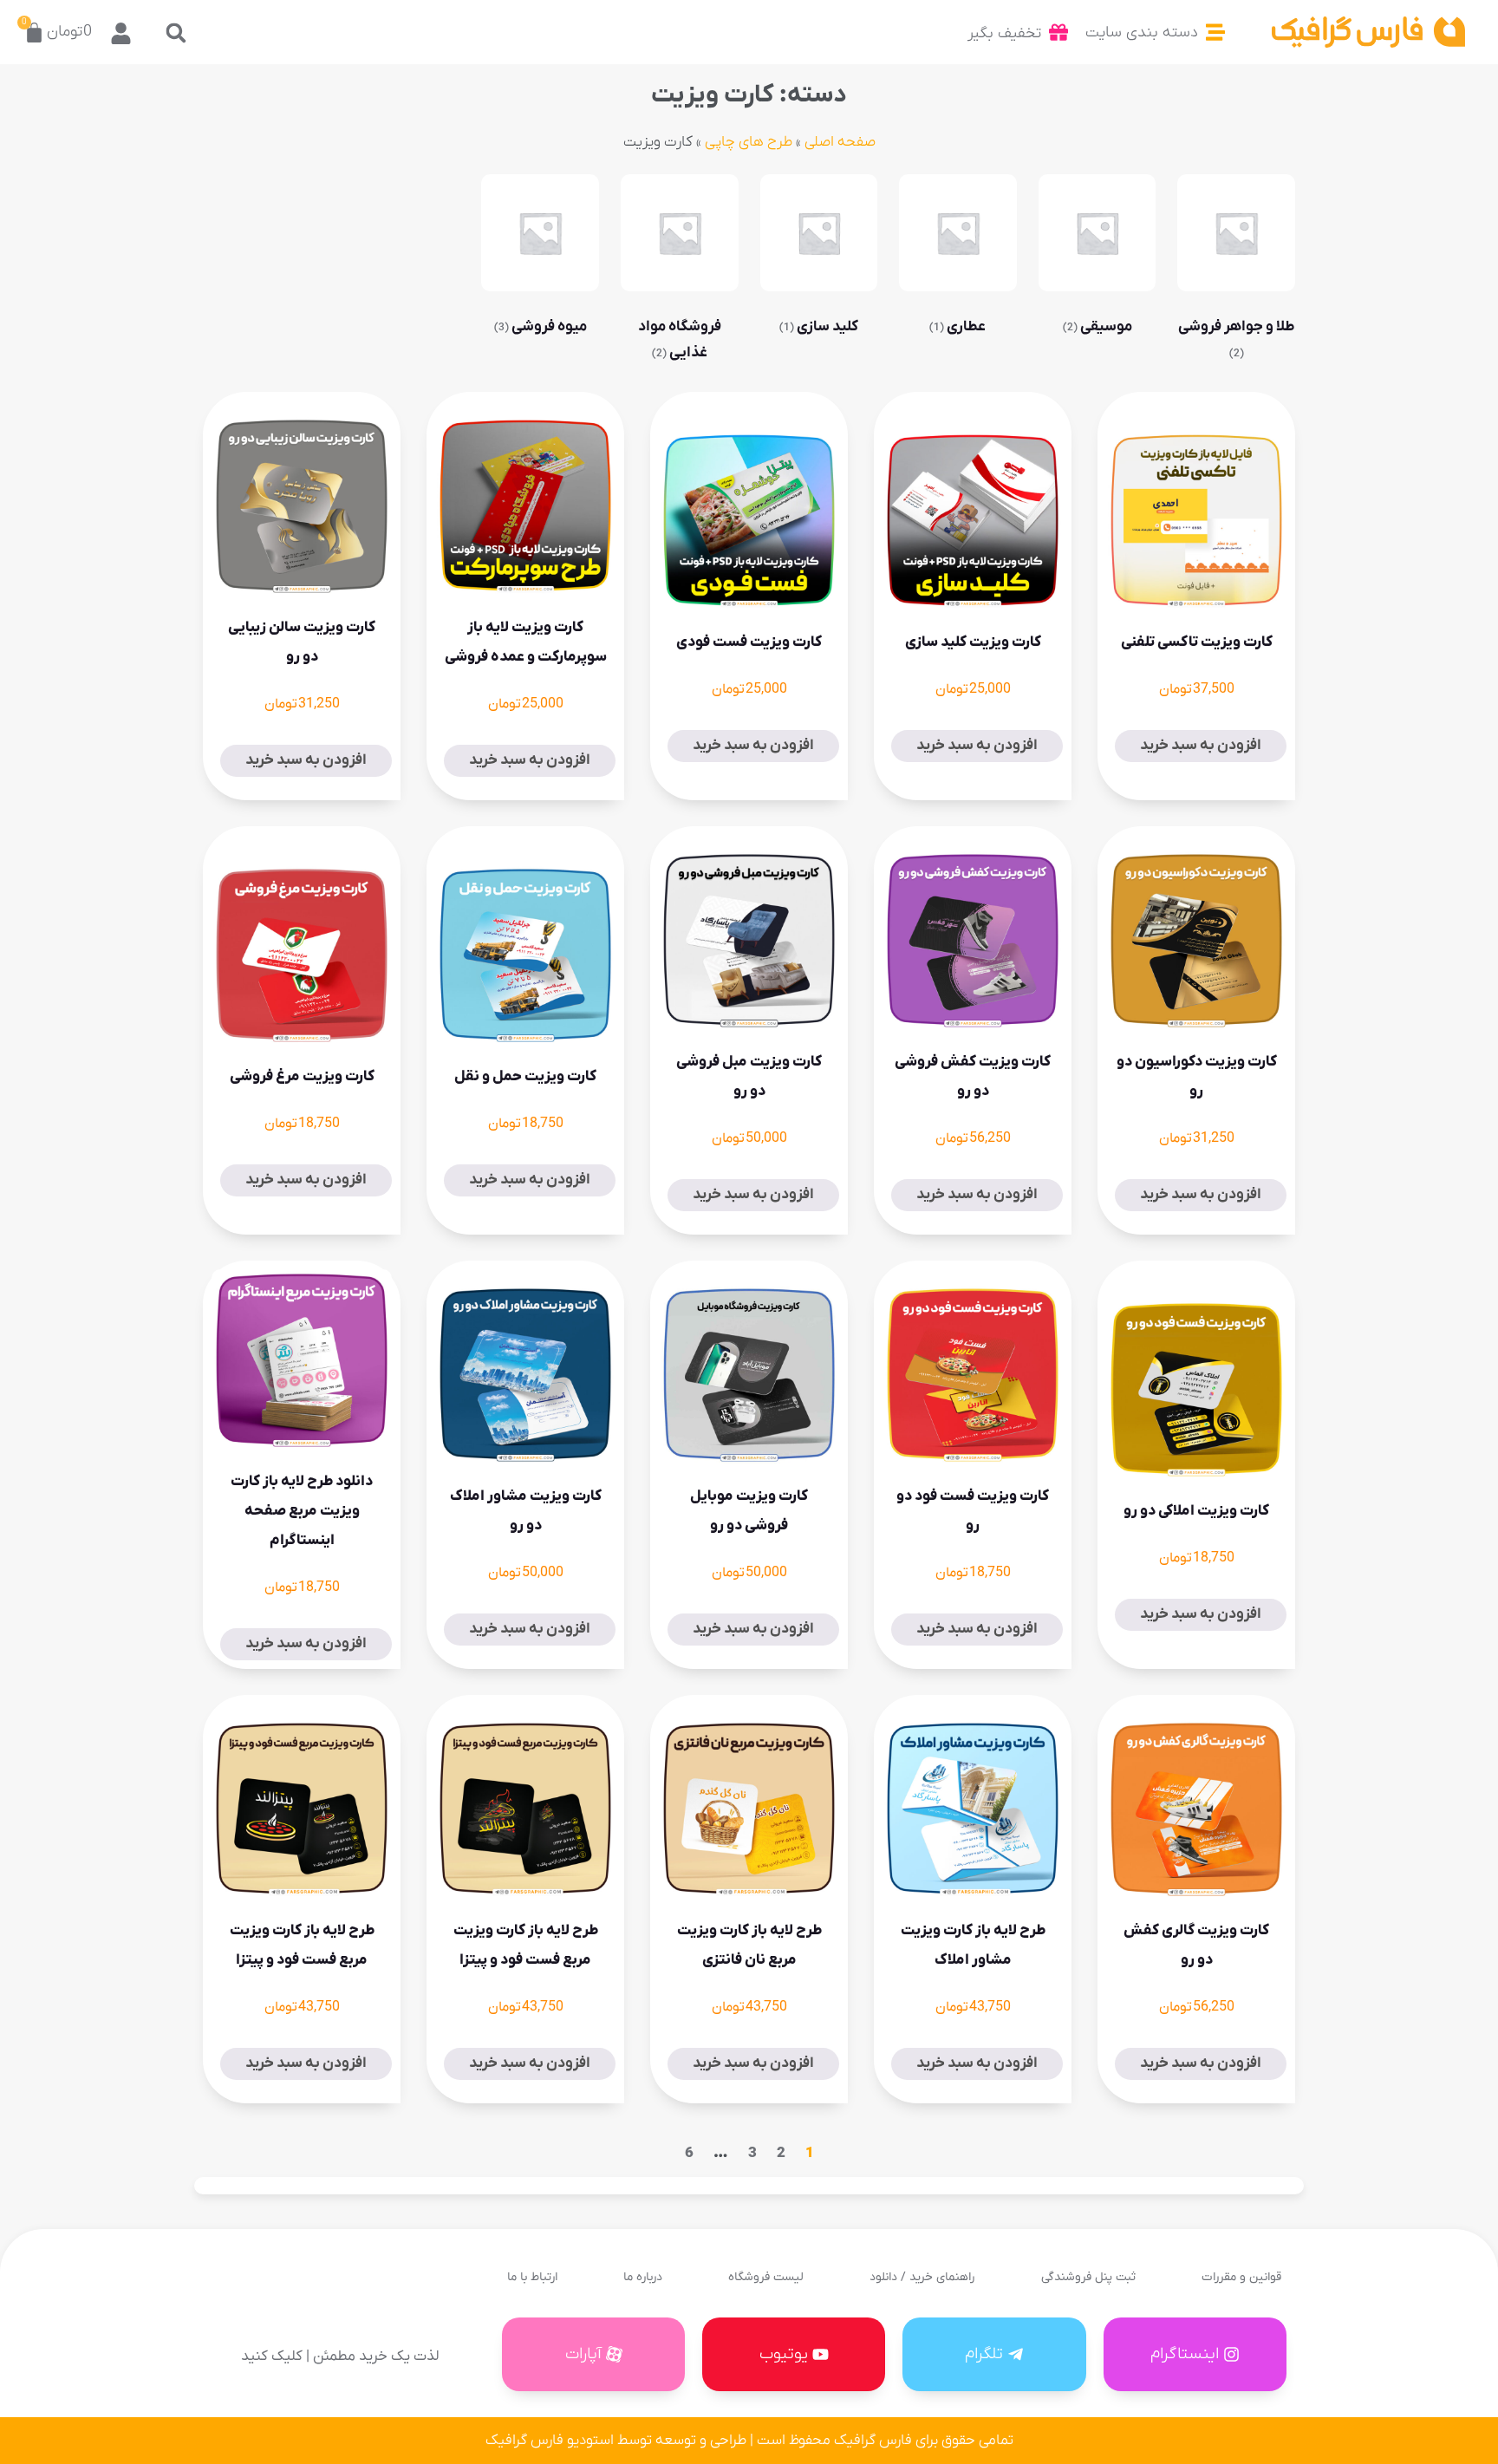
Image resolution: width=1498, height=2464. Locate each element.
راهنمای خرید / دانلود (922, 2277)
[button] (176, 33)
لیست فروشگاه (766, 2277)
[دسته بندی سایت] (1215, 32)
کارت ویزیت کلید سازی (973, 642)
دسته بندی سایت (1142, 33)
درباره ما (643, 2277)
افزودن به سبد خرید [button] (1201, 746)
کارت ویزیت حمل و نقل (525, 1077)
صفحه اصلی (840, 142)
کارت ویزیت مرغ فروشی (302, 1077)
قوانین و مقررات (1241, 2277)
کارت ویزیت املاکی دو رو (1196, 1511)
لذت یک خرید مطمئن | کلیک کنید (340, 2356)
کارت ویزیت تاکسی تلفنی (1197, 642)
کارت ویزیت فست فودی (749, 642)
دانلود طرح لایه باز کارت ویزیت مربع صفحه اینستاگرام (302, 1511)
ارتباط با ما (532, 2277)
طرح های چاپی (749, 142)
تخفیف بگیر (1004, 33)
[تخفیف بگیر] (1058, 32)
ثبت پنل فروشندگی (1088, 2277)
